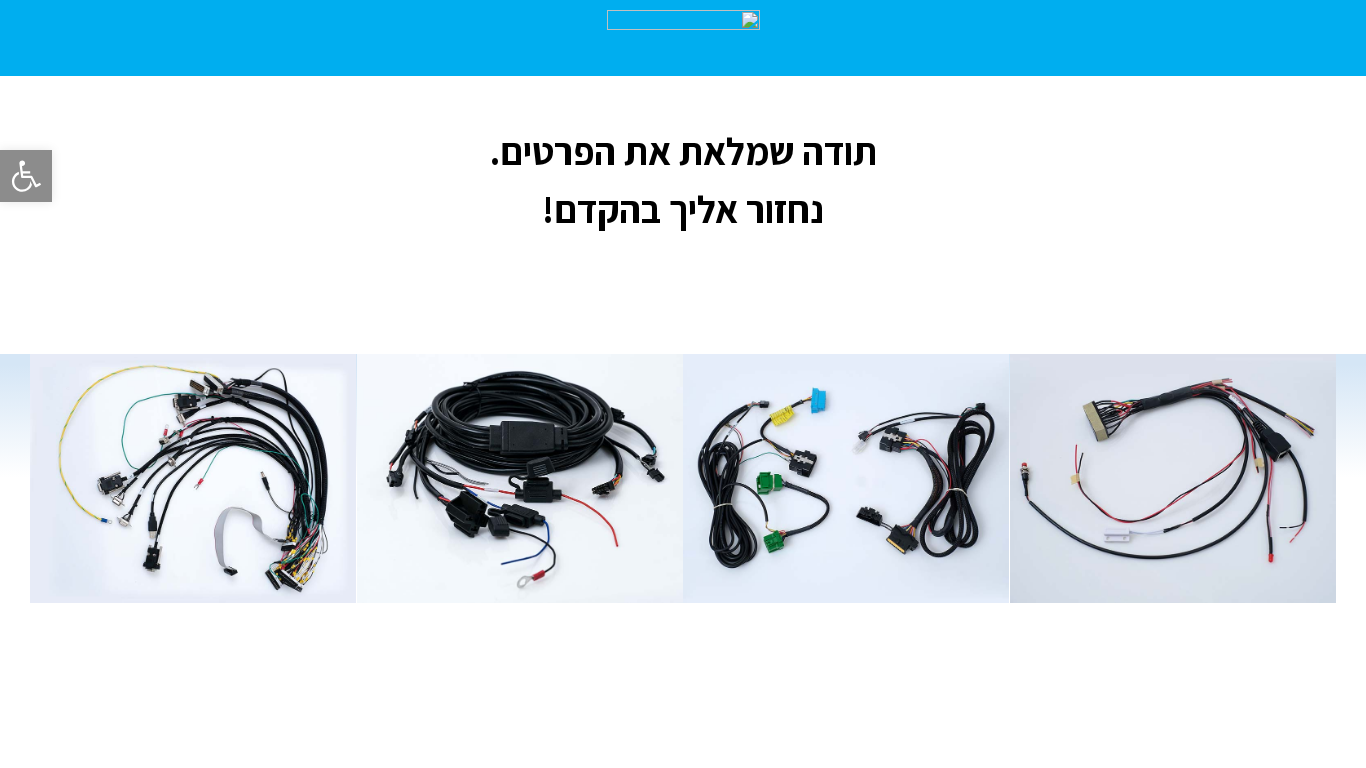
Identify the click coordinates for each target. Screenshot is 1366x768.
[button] (26, 176)
